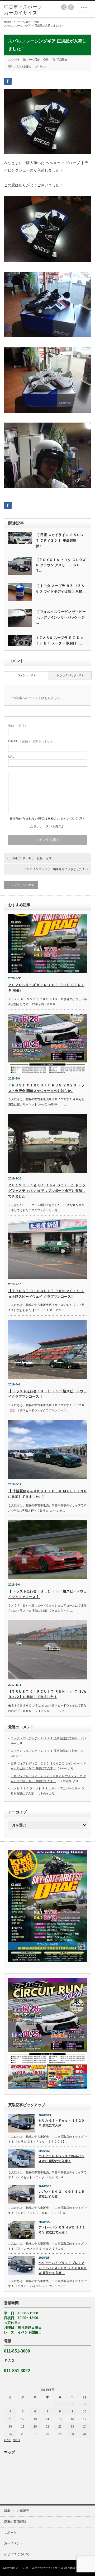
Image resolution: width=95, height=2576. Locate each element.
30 (72, 2434)
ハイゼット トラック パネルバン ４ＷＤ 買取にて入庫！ (61, 2159)
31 (85, 2434)
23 (72, 2426)
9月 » (17, 2440)
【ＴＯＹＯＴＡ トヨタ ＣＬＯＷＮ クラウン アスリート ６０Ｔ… (61, 565)
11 (10, 2419)
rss (64, 7)
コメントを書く (22, 66)
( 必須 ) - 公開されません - (31, 741)
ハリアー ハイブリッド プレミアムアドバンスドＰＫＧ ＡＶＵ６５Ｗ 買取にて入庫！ (63, 2268)
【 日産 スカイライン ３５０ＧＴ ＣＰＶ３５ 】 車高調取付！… (60, 540)
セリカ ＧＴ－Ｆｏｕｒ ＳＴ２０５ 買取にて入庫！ (61, 2123)
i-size (43, 66)
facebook (71, 7)
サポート (10, 2533)
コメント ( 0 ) (26, 675)
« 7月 (7, 2440)
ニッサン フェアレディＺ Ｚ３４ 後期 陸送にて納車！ (46, 1738)
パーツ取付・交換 (28, 22)
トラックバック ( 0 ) (70, 675)
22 (60, 2426)
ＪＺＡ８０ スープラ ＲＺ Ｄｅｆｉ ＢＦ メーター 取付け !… (60, 640)
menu (85, 7)
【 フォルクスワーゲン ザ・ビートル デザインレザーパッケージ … (61, 617)
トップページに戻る (21, 885)
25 (10, 2434)
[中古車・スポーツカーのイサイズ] (23, 10)
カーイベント (13, 2543)
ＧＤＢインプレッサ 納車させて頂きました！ (54, 869)
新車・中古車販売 (17, 2511)
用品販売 (62, 60)
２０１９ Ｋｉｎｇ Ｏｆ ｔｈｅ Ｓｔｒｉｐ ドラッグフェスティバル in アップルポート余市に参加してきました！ (47, 1191)
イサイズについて (17, 2554)
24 (85, 2426)
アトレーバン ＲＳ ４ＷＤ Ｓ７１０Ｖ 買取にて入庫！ (62, 2230)
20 (35, 2426)
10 (85, 2411)
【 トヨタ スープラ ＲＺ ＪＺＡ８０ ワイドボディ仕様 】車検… (61, 589)
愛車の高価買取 (15, 2522)
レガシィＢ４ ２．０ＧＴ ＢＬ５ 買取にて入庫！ (61, 2194)
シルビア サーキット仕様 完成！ (32, 858)
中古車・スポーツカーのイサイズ (42, 2568)
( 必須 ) (17, 726)
